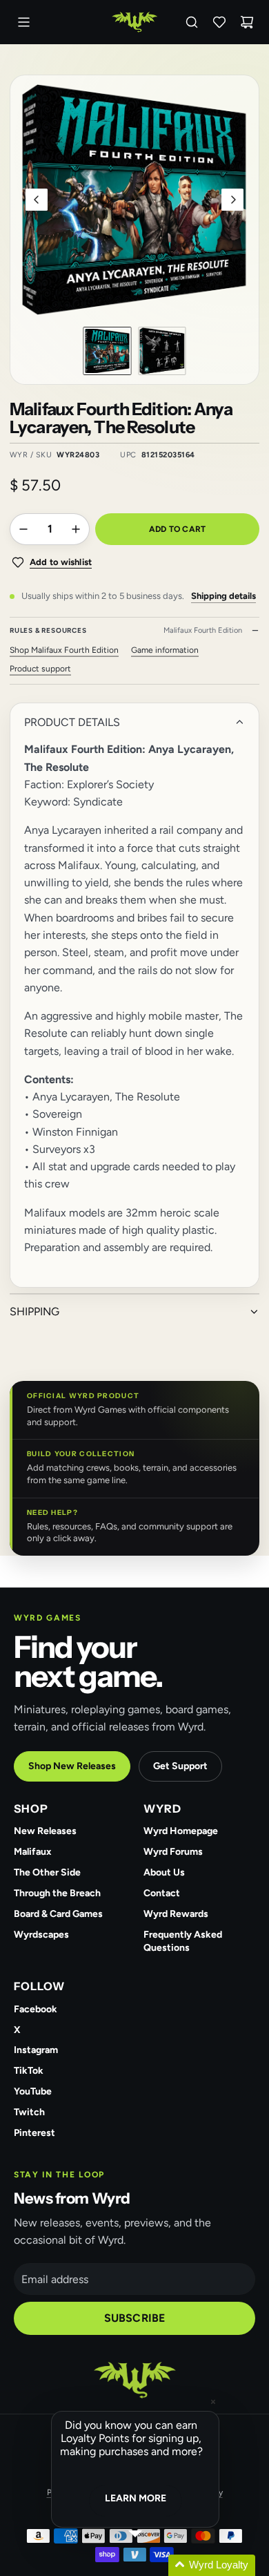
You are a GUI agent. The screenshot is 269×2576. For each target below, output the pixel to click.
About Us (164, 1872)
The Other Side (47, 1872)
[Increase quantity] (76, 529)
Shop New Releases (72, 1766)
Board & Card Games (58, 1914)
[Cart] (247, 22)
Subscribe (134, 2318)
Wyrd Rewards (176, 1914)
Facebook (36, 2009)
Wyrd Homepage (181, 1831)
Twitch (29, 2112)
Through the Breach (57, 1893)
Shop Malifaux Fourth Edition (64, 650)
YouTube (33, 2091)
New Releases (45, 1831)
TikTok (29, 2071)
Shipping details (223, 596)
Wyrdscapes (41, 1935)
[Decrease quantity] (23, 529)
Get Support (180, 1766)
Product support (40, 669)
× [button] (213, 2402)
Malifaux (33, 1852)
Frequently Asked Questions (183, 1941)
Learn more (136, 2498)
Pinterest (34, 2133)
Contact (162, 1893)
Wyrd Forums (173, 1852)
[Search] (192, 22)
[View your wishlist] (219, 22)
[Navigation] (23, 22)
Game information (165, 650)
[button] (37, 200)
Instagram (36, 2050)
